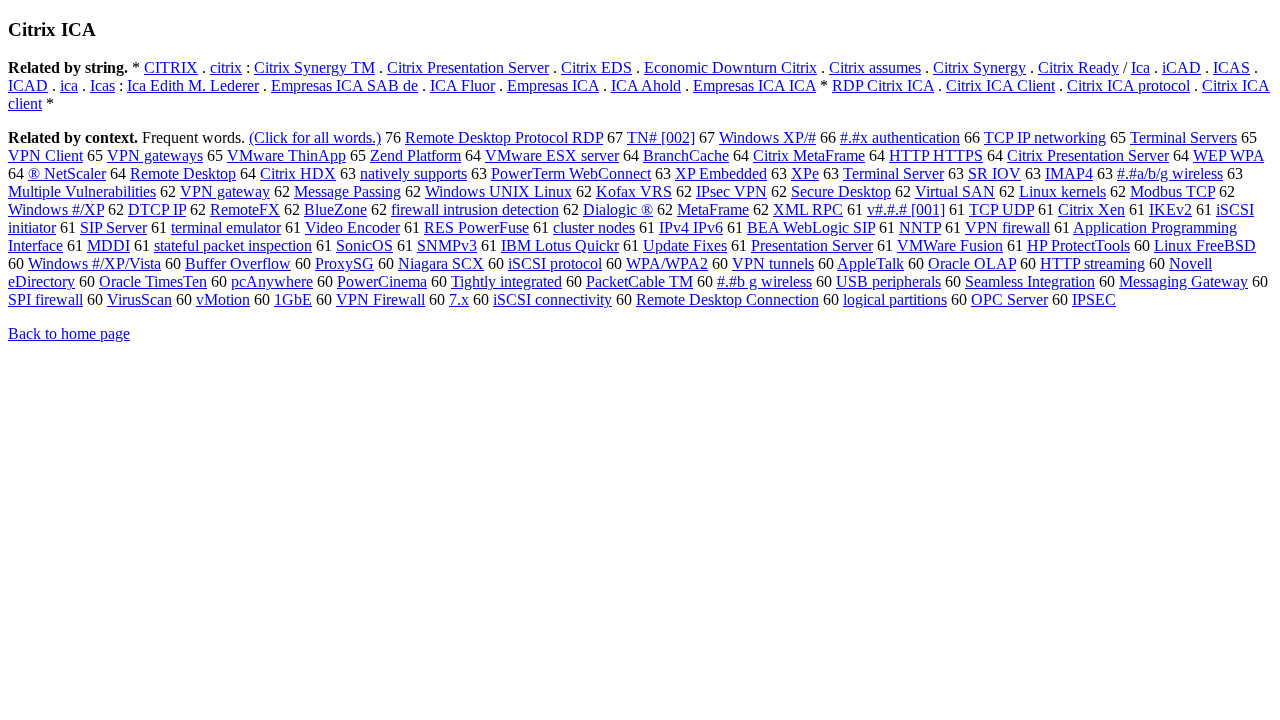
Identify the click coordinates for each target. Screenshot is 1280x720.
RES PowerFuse (476, 227)
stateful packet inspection (233, 245)
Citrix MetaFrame (809, 155)
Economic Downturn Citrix (730, 67)
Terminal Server (893, 173)
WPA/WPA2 (667, 263)
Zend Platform (415, 155)
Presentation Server (812, 245)
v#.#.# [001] (906, 209)
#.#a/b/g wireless (1170, 173)
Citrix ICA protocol (1128, 85)
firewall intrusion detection (475, 209)
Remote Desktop (183, 173)
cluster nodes (594, 227)
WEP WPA (1228, 155)
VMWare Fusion (950, 245)
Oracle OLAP (972, 263)
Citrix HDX (298, 173)
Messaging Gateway (1183, 281)
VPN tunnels (773, 263)
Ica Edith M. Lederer (193, 85)
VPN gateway (225, 191)
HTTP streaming (1092, 263)
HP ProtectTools (1078, 245)
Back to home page (69, 333)
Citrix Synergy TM (314, 67)
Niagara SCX (441, 263)
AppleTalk (870, 263)
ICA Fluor (462, 85)
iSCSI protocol (555, 263)
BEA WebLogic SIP (811, 227)
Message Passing (347, 191)
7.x (459, 299)
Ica (1140, 67)
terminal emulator (226, 227)
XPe (805, 173)
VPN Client (45, 155)
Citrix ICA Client (1000, 85)
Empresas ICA (553, 85)
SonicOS (364, 245)
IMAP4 (1069, 173)
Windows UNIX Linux (498, 191)
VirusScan (139, 299)
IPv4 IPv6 (691, 227)
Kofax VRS (634, 191)
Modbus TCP (1172, 191)
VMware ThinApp (286, 155)
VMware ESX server (552, 155)
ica (69, 85)
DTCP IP (157, 209)
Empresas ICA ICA (754, 85)
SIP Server (113, 227)
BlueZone (335, 209)
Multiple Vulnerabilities (82, 191)
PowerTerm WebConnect (571, 173)
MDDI (108, 245)
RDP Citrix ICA (883, 85)
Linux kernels (1062, 191)
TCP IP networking (1045, 137)
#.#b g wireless (764, 281)
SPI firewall (45, 299)
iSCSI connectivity (552, 299)
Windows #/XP (56, 209)
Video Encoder (352, 227)
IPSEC (1094, 299)
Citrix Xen (1091, 209)
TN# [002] (661, 137)
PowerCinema (382, 281)
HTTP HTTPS (936, 155)
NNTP (920, 227)
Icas (102, 85)
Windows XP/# (767, 137)
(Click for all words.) (315, 137)
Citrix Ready (1078, 67)
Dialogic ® (618, 209)
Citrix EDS (596, 67)
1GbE (293, 299)
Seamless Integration (1030, 281)
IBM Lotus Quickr (560, 245)
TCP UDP (1001, 209)
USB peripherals (888, 281)
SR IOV (994, 173)
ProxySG (344, 263)
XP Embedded (721, 173)
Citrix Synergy (979, 67)
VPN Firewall (380, 299)
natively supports (413, 173)
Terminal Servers (1183, 137)
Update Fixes (685, 245)
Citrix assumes (875, 67)
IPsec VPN (731, 191)
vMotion (223, 299)
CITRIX (171, 67)
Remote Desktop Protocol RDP (504, 137)
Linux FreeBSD (1205, 245)
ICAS (1231, 67)
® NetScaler (67, 173)
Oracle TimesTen (153, 281)
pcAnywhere (272, 281)
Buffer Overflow (238, 263)
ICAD (28, 85)
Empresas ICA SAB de (344, 85)
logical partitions (895, 299)
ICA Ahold (646, 85)
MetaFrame (713, 209)
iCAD (1181, 67)
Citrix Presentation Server (468, 67)
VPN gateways (155, 155)
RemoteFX (245, 209)
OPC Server (1009, 299)
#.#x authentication (900, 137)
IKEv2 (1170, 209)
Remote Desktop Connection (727, 299)
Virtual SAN (955, 191)
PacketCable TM (639, 281)
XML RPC (808, 209)
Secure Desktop (841, 191)
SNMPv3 (447, 245)
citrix (226, 67)
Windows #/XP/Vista (94, 263)
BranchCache (686, 155)
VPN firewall (1007, 227)
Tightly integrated (506, 281)
